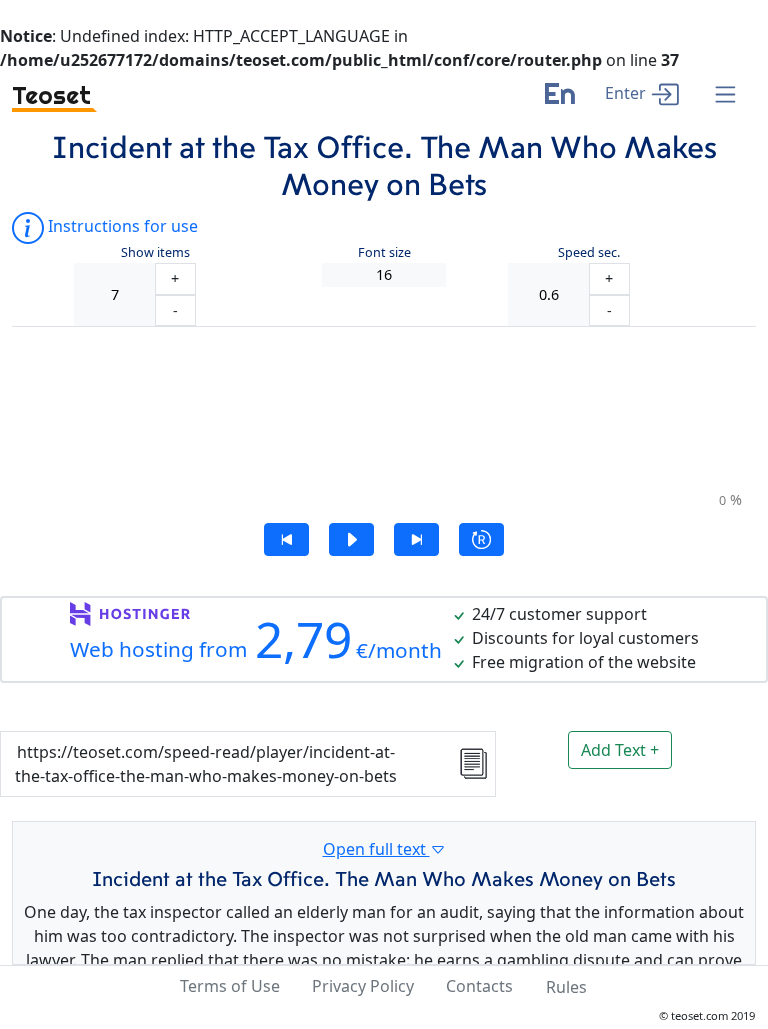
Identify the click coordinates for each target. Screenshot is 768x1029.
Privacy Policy (363, 986)
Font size (384, 252)
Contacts (479, 986)
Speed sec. (589, 252)
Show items (155, 252)
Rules (566, 987)
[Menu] (725, 95)
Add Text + (620, 750)
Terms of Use (230, 986)
